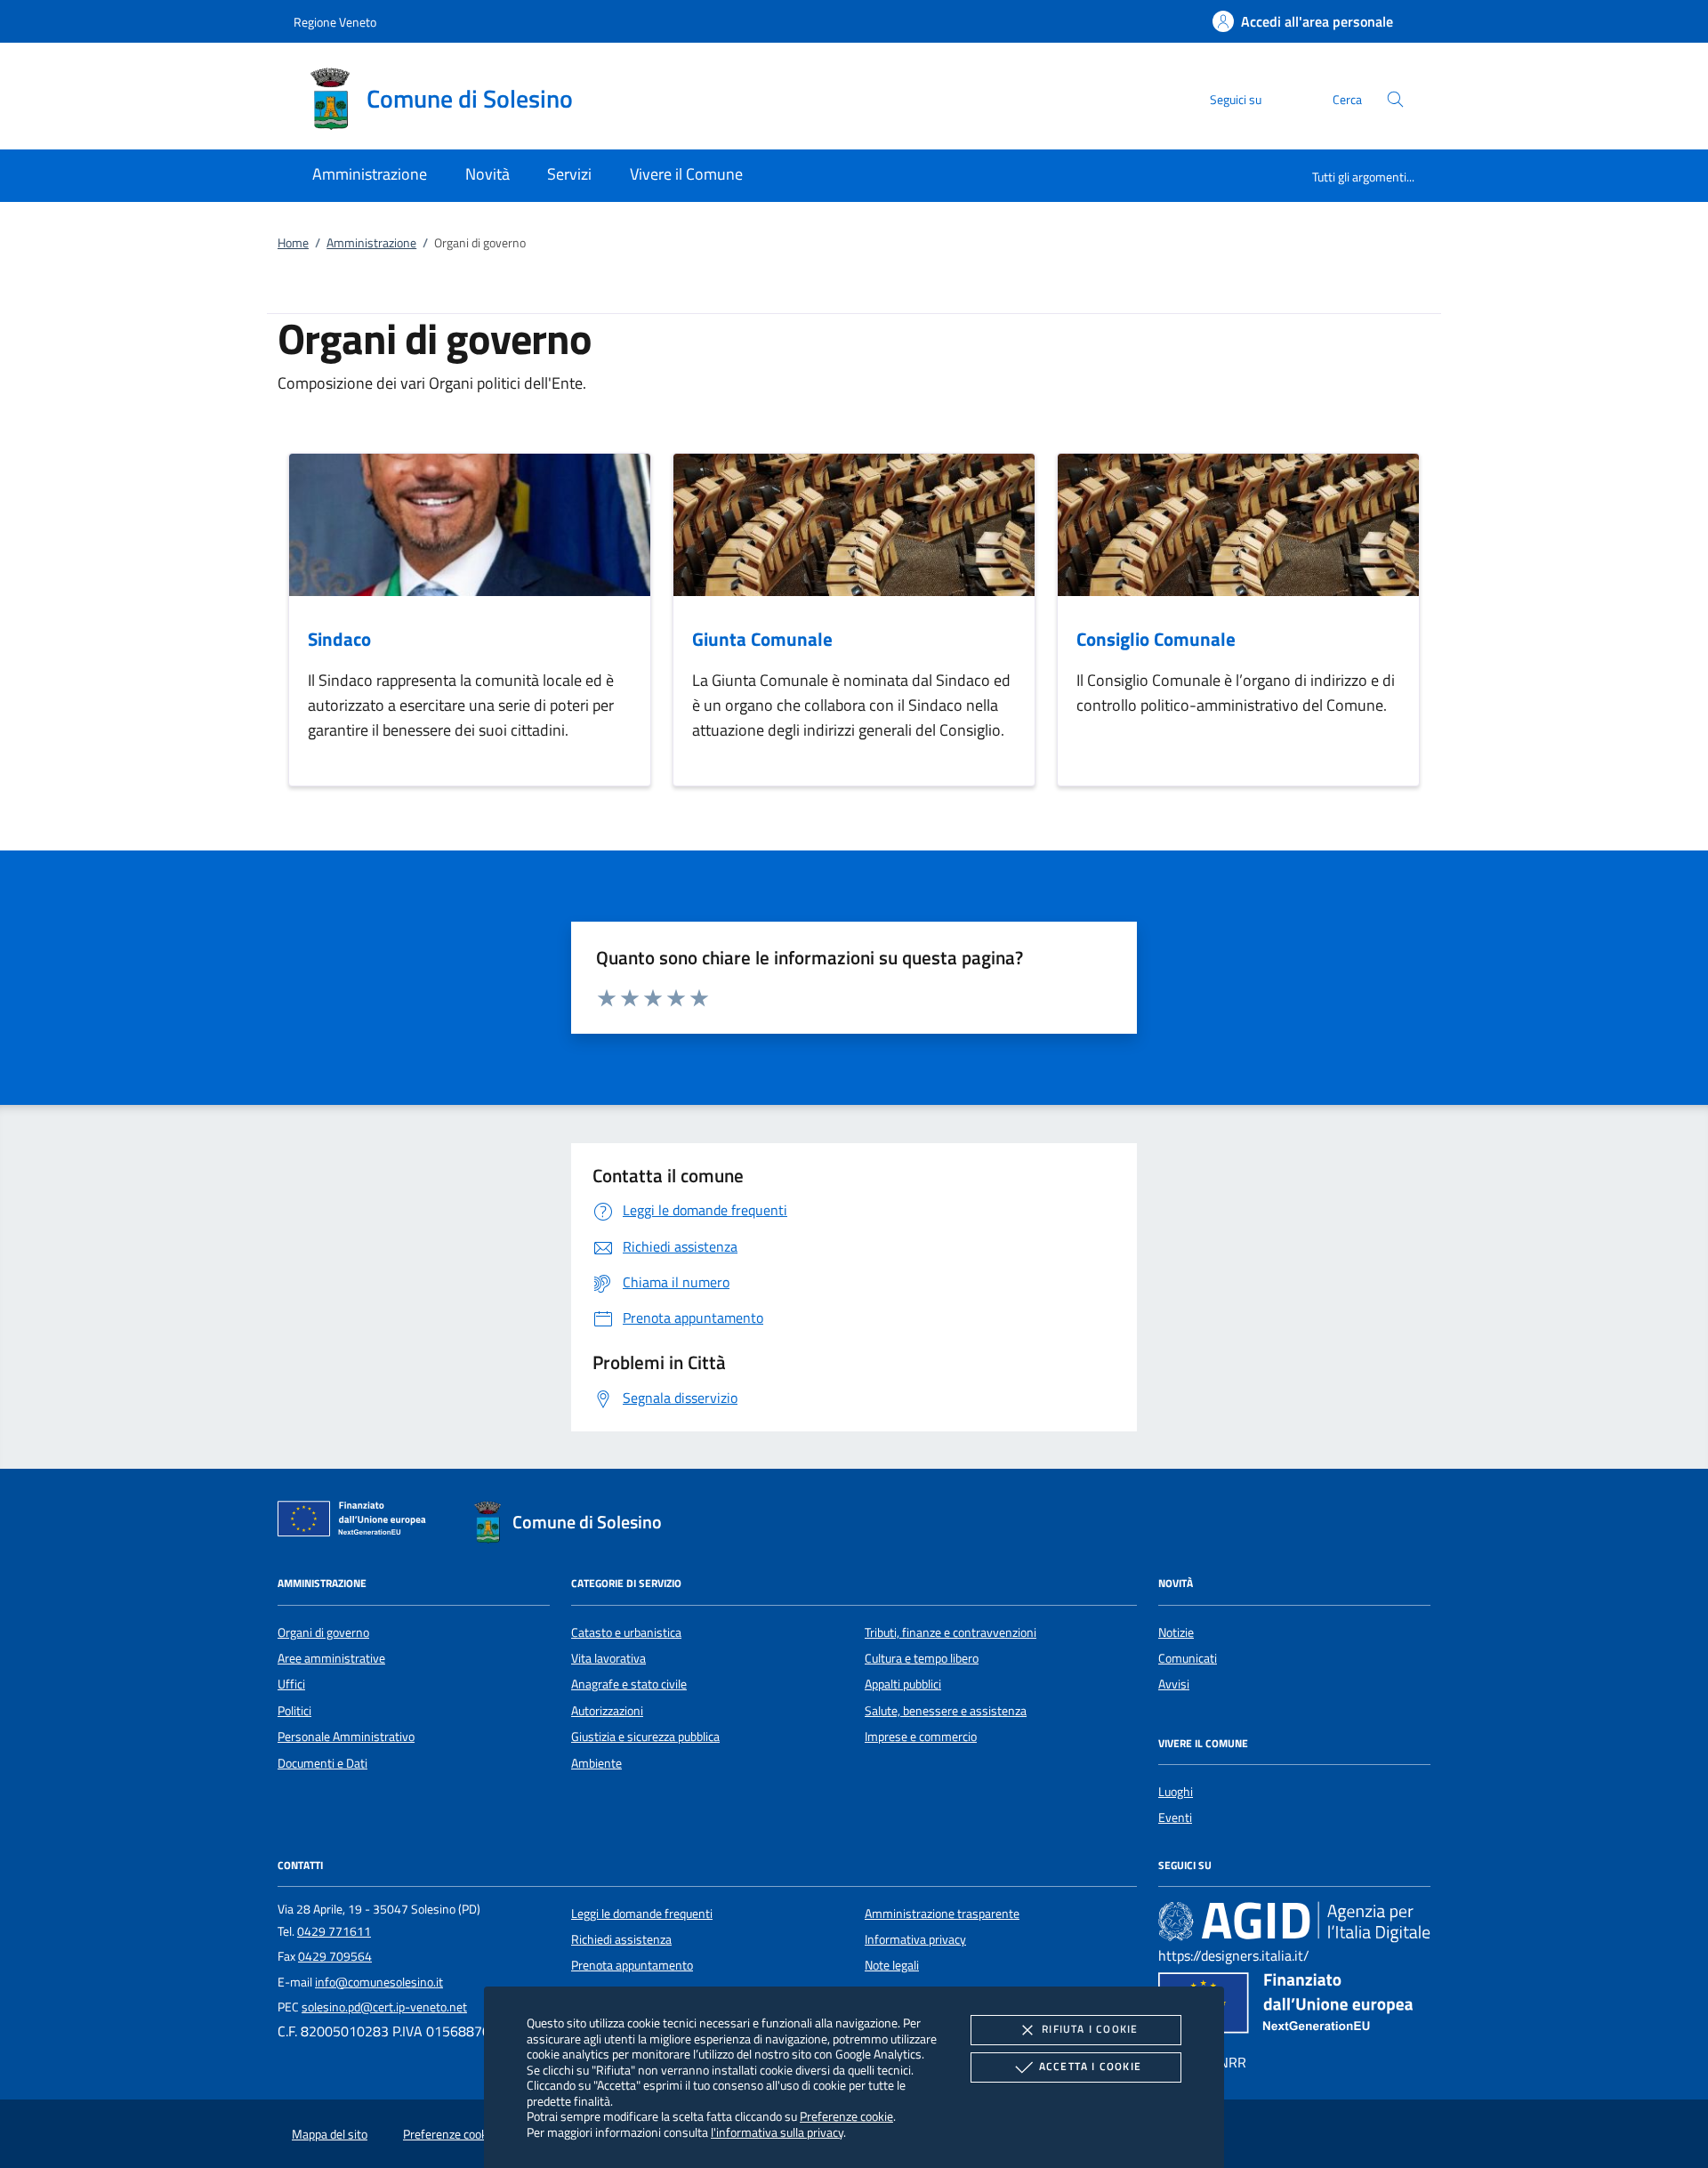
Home (293, 243)
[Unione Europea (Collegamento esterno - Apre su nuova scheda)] (357, 1522)
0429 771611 (334, 1931)
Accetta (1090, 2066)
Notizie (1176, 1632)
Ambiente (596, 1763)
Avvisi (1174, 1684)
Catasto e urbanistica (626, 1632)
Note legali (892, 1965)
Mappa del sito (330, 2134)
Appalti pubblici (903, 1684)
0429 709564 (335, 1956)
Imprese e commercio (921, 1737)
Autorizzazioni (607, 1711)
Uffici (291, 1684)
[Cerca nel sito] (1395, 99)
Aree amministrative (331, 1658)
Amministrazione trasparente (942, 1914)
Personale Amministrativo (346, 1737)
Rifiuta (1090, 2029)
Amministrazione (371, 243)
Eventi (1175, 1817)
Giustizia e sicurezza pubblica (645, 1737)
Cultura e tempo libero (922, 1658)
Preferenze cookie (846, 2116)
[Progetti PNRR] (1294, 2007)
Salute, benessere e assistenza (946, 1711)
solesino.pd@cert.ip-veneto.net (384, 2007)
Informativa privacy (915, 1939)
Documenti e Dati (322, 1763)
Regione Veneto (335, 22)
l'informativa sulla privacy (777, 2132)
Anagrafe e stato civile (629, 1684)
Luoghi (1176, 1792)
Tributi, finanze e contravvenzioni (951, 1632)
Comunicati (1188, 1658)
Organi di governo (323, 1632)
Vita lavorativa (608, 1658)
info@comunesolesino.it (379, 1982)
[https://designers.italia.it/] (1294, 1921)
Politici (294, 1711)
